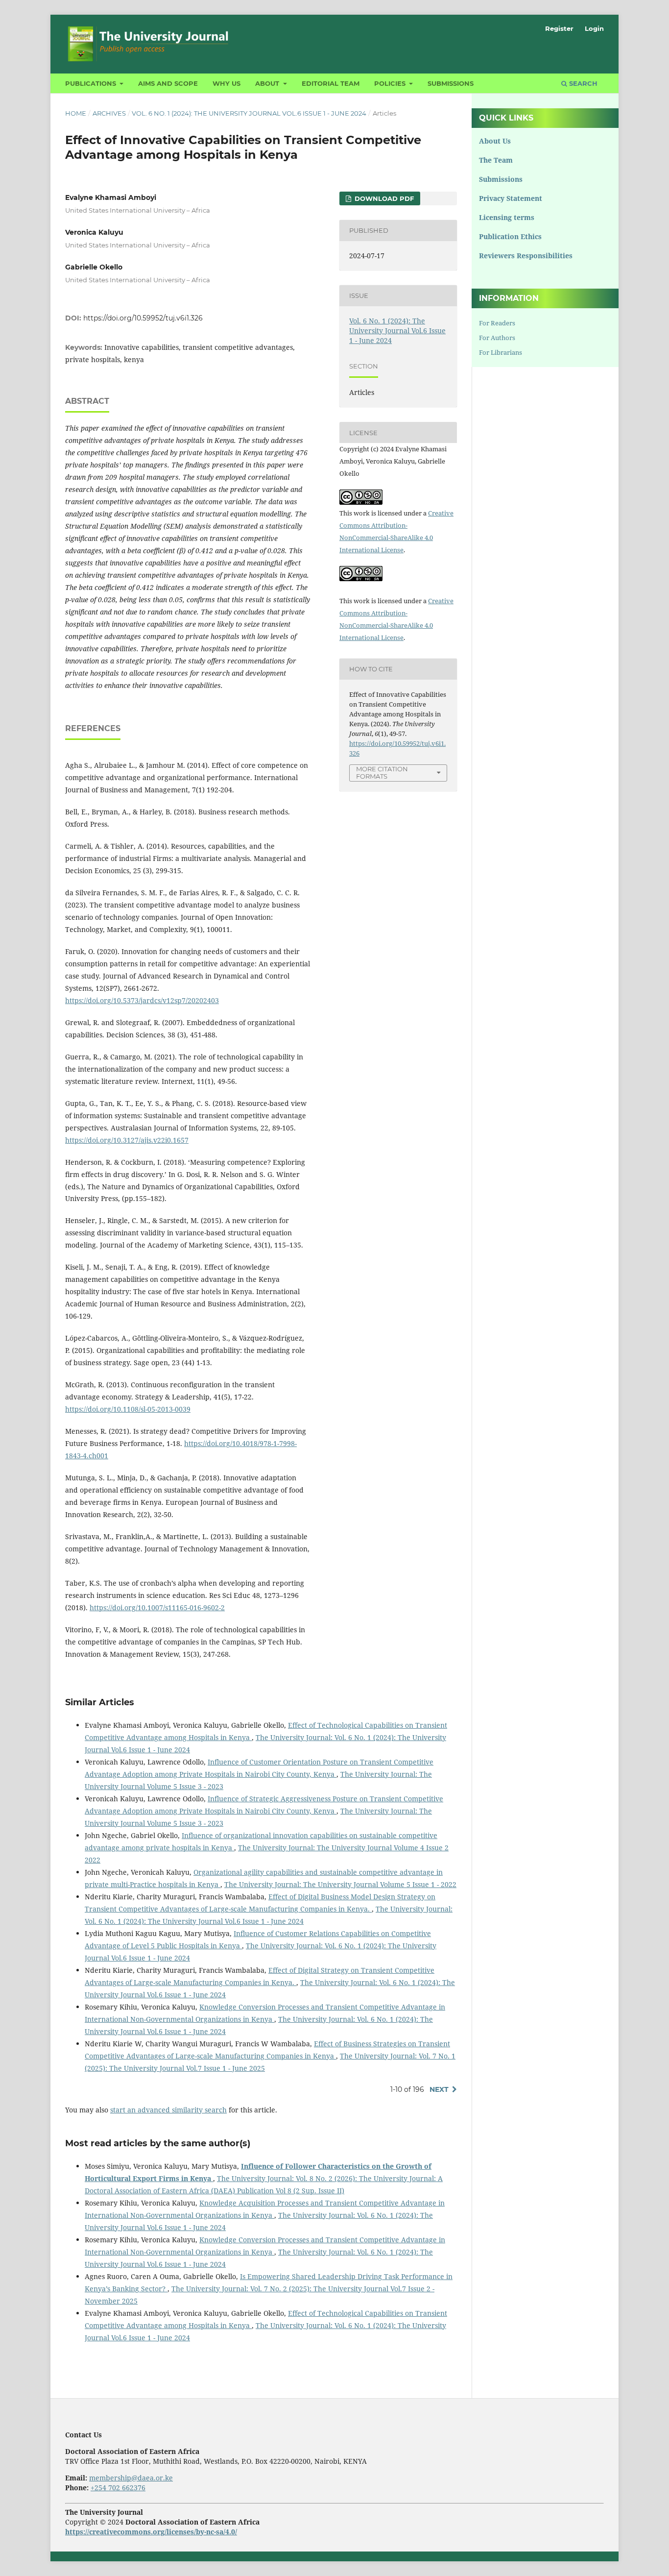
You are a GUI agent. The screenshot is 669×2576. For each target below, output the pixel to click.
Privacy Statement (511, 198)
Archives (109, 113)
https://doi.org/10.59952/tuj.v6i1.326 (143, 318)
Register (559, 28)
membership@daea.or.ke (131, 2478)
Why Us (227, 83)
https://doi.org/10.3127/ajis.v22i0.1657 (127, 1140)
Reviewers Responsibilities (526, 256)
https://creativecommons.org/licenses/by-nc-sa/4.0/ (151, 2532)
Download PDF (383, 198)
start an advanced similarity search (168, 2110)
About (268, 83)
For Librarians (501, 352)
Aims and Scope (168, 83)
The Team (496, 160)
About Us (495, 141)
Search (582, 83)
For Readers (497, 323)
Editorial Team (331, 83)
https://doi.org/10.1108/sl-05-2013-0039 (128, 1409)
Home (76, 113)
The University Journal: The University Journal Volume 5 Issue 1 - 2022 (340, 1884)
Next (439, 2089)
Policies (391, 83)
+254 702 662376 (118, 2488)
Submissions (451, 83)
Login (594, 28)
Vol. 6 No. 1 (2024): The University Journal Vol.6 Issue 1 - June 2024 (249, 113)
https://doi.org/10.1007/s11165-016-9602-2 (157, 1607)
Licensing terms (507, 217)
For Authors (497, 338)
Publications (92, 83)
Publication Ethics (510, 236)
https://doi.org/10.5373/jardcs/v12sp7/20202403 (142, 1000)
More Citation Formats (382, 773)
